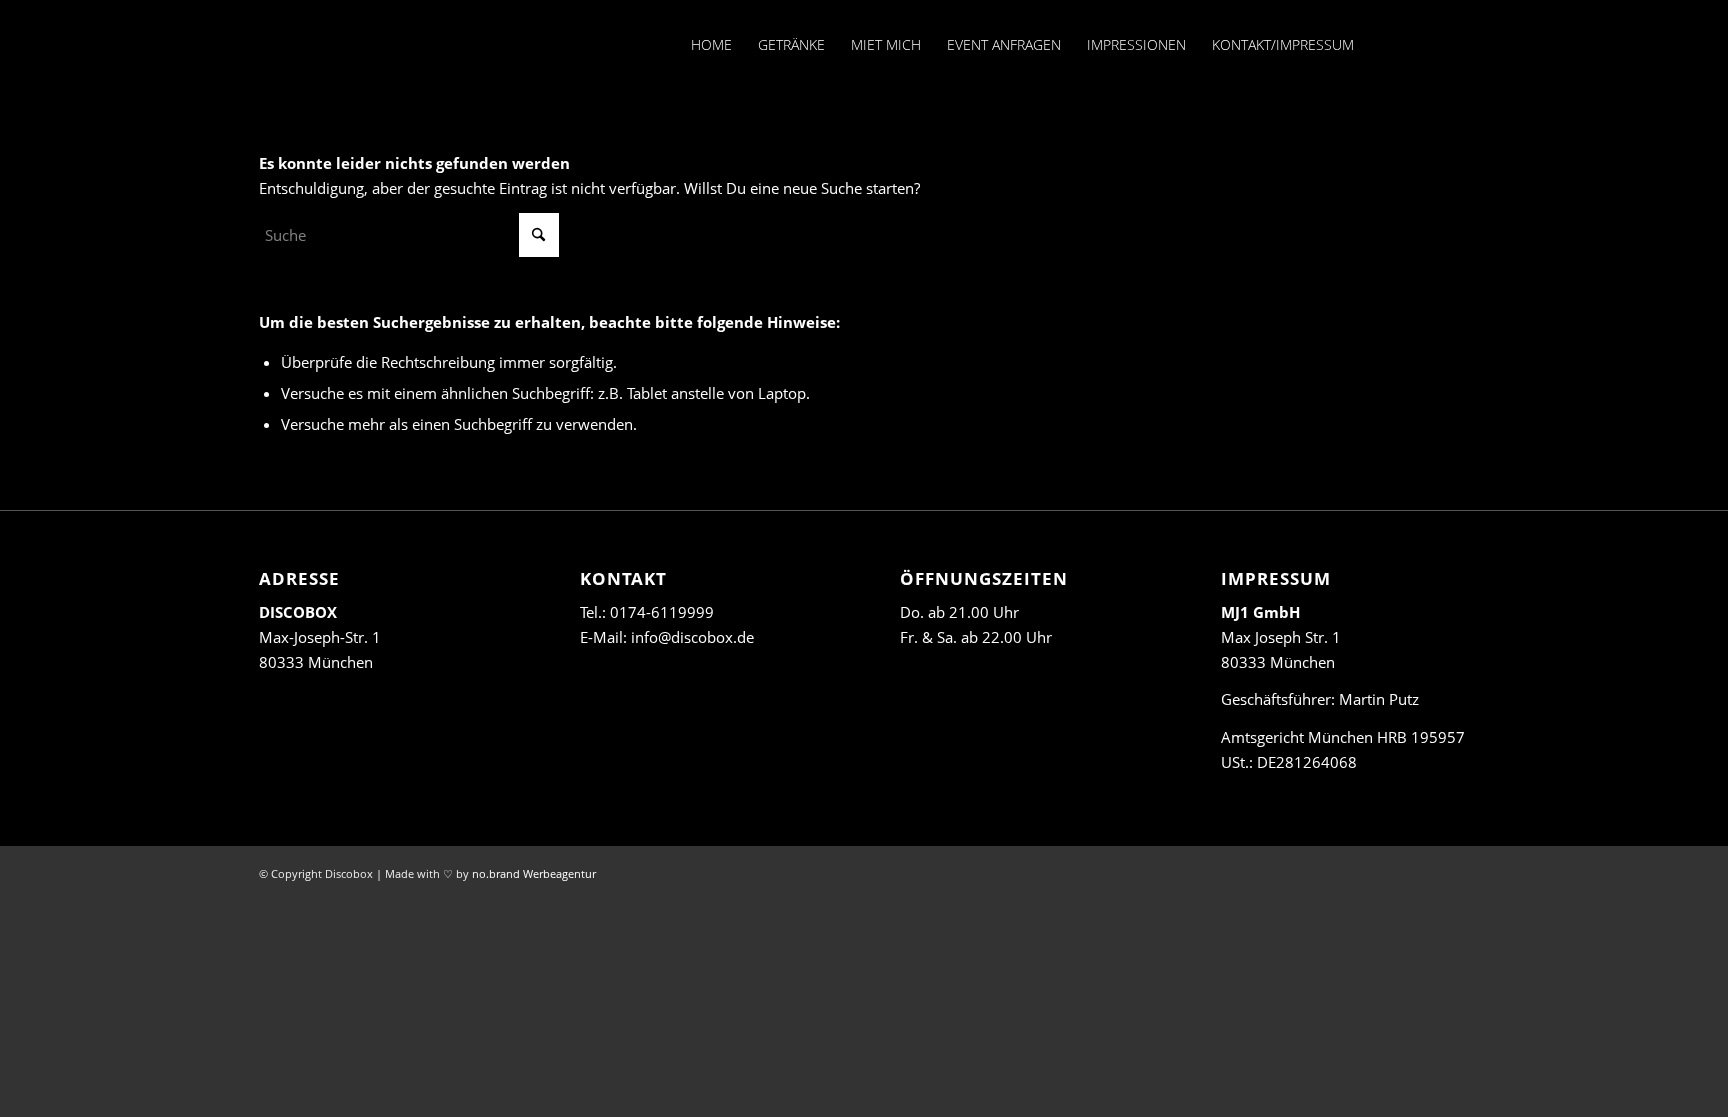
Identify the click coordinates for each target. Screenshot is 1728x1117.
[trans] (264, 45)
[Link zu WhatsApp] (1454, 44)
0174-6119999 (662, 612)
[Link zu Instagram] (1424, 44)
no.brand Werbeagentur (534, 873)
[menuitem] (711, 45)
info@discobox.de (692, 637)
